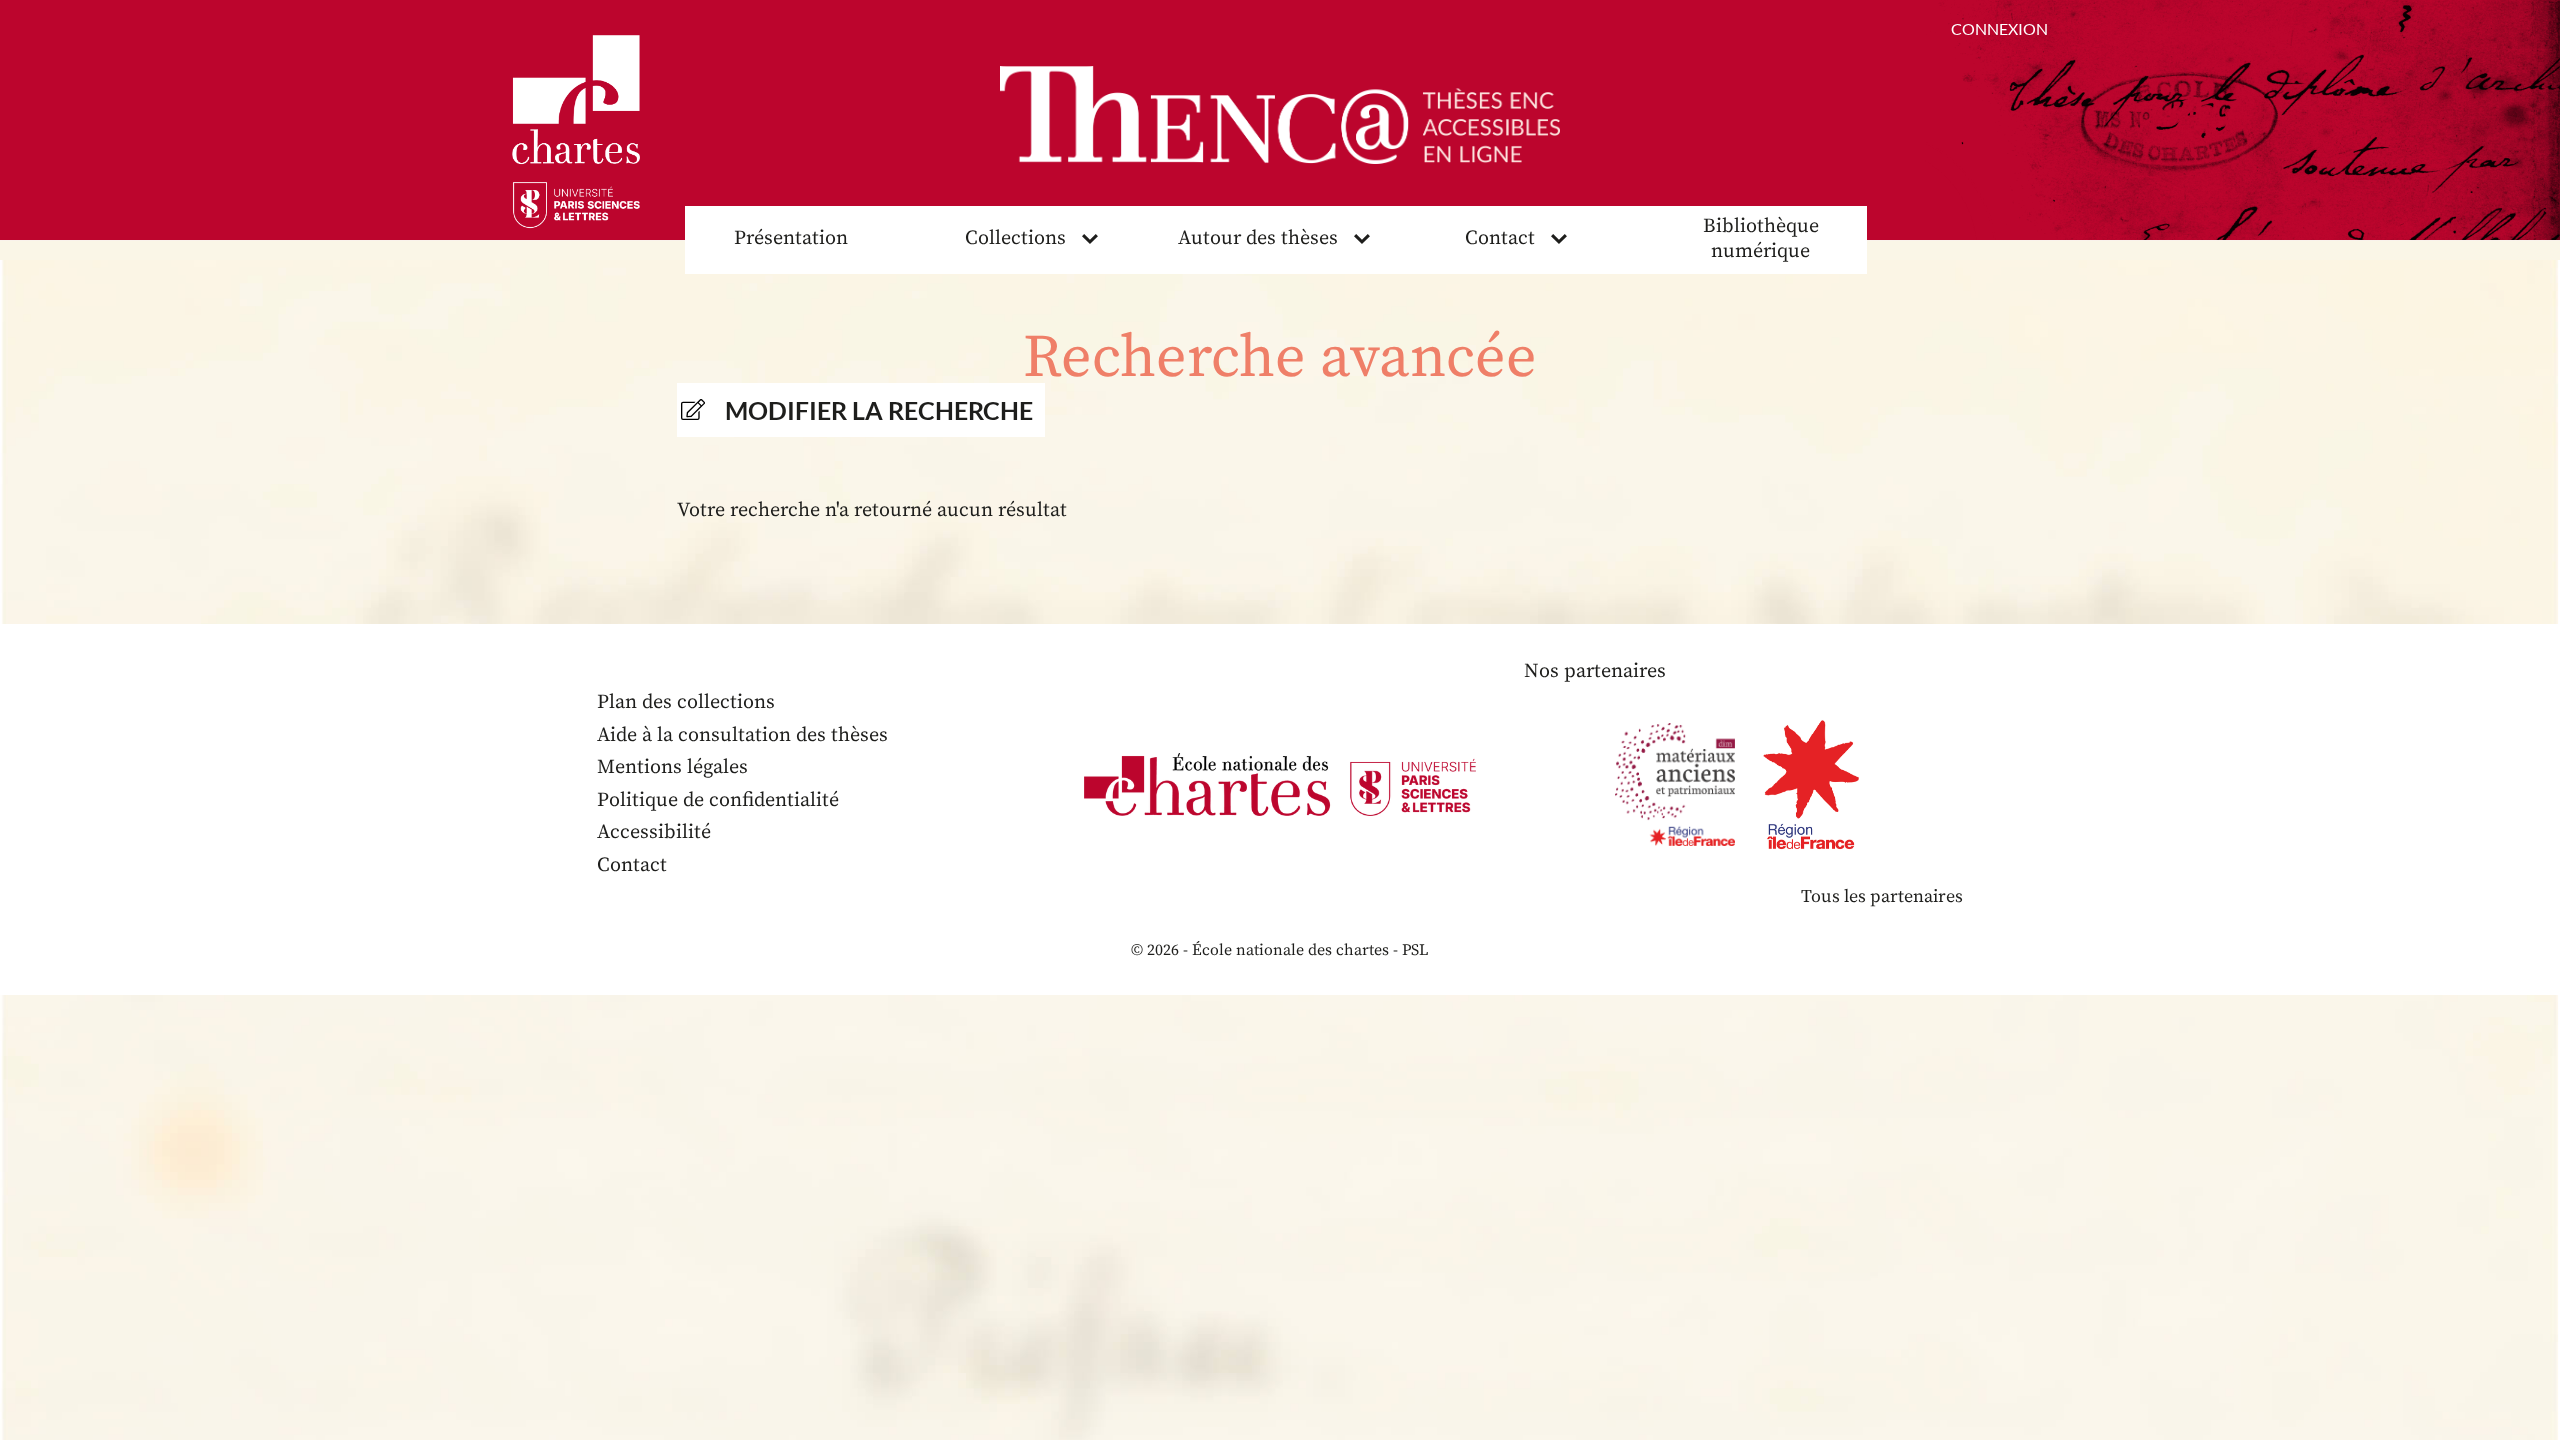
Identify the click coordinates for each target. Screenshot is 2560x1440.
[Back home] (1280, 115)
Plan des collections (686, 702)
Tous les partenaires (1882, 896)
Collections (1015, 238)
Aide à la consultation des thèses (742, 735)
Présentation (791, 238)
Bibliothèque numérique (1761, 239)
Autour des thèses (1258, 238)
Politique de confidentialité (718, 800)
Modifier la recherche (879, 410)
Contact (1500, 238)
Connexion (1999, 28)
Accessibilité (654, 832)
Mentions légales (672, 767)
